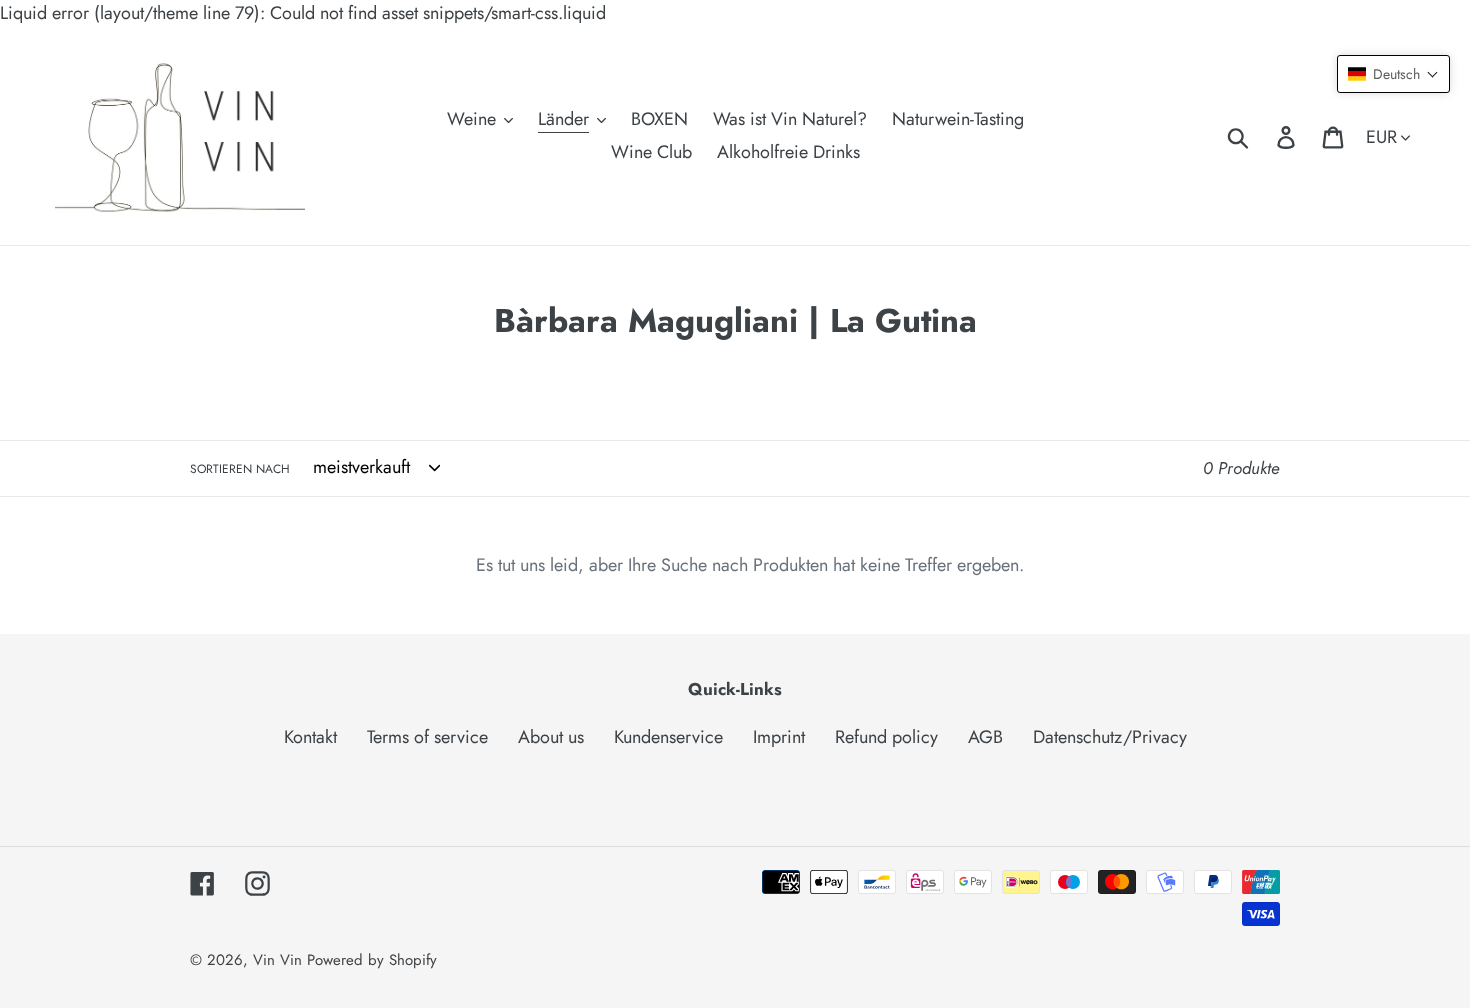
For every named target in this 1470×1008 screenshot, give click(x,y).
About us (551, 737)
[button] (1393, 74)
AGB (985, 737)
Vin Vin (280, 960)
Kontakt (310, 737)
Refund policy (886, 737)
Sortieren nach (240, 469)
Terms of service (427, 737)
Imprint (779, 737)
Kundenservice (668, 737)
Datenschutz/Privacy (1110, 737)
